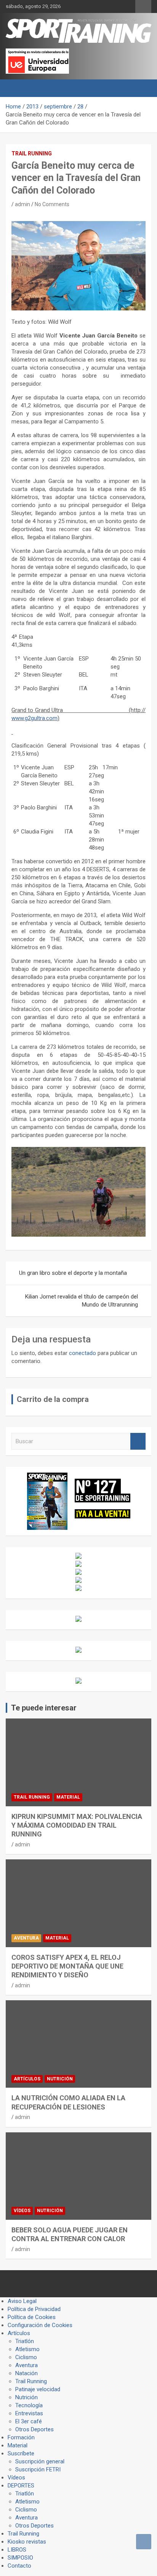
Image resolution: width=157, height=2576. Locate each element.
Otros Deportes (34, 2429)
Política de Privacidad (34, 2309)
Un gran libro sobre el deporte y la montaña (73, 1273)
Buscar (138, 1441)
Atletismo (27, 2349)
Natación (26, 2373)
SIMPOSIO (20, 2558)
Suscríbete (21, 2453)
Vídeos (22, 2211)
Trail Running (32, 153)
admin (22, 204)
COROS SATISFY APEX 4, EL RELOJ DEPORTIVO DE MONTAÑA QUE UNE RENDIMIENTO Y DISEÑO (67, 1966)
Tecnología (29, 2405)
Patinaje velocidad (38, 2389)
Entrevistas (29, 2413)
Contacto (19, 2566)
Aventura (26, 1938)
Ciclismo (26, 2357)
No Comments (52, 204)
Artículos (27, 2079)
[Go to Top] (144, 2542)
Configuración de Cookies (40, 2325)
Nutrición (60, 2079)
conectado (83, 1353)
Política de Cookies (32, 2317)
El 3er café (29, 2421)
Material (68, 1797)
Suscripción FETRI (38, 2469)
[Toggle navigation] (15, 88)
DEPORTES (21, 2486)
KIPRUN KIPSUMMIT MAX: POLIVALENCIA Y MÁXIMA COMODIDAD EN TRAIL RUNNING (77, 1825)
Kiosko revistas (27, 2542)
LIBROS (17, 2550)
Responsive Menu (143, 6)
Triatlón (25, 2341)
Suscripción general (40, 2461)
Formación (21, 2437)
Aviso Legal (22, 2301)
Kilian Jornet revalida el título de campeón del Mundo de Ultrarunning (82, 1301)
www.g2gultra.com (34, 718)
